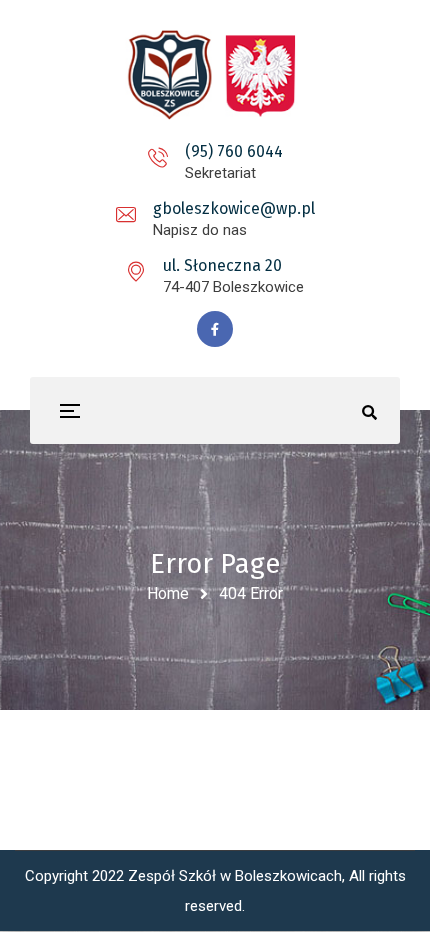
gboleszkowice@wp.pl (234, 208)
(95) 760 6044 (234, 151)
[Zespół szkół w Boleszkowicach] (215, 75)
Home (168, 593)
